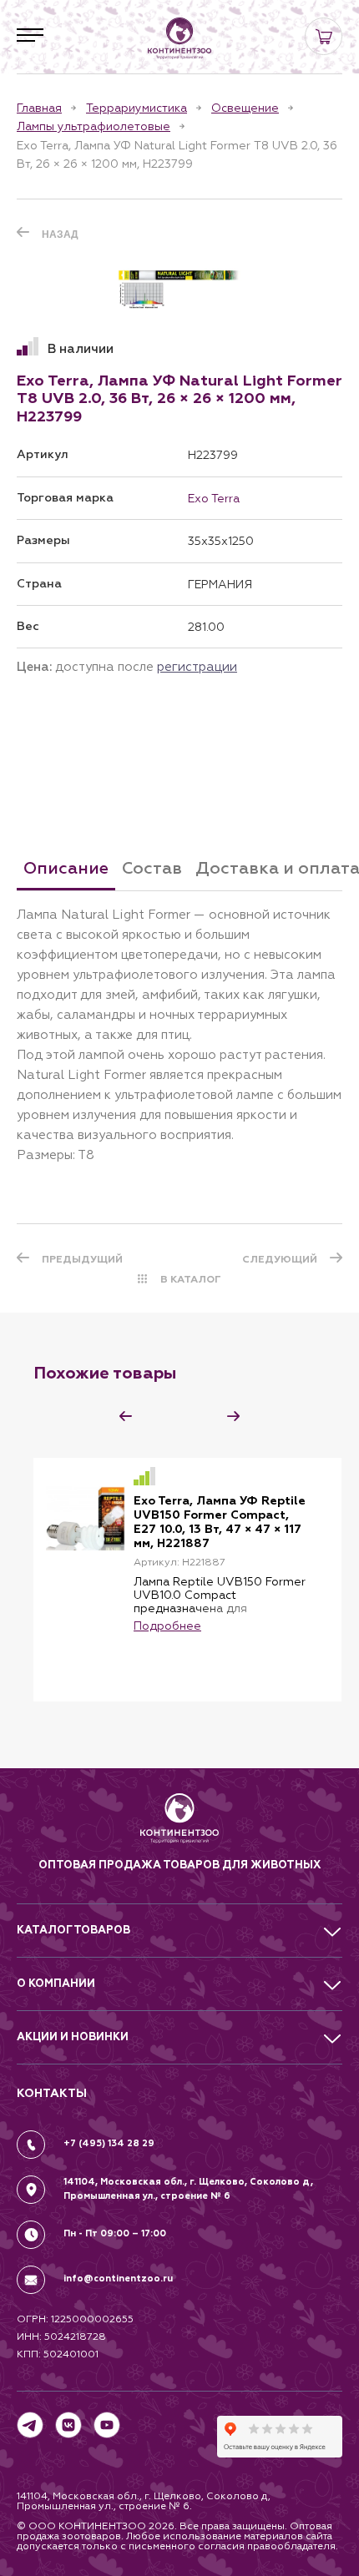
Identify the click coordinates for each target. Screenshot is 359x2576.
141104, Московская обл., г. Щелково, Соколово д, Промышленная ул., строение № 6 (188, 2189)
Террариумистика (137, 108)
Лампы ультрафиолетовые (94, 126)
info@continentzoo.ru (118, 2279)
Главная (39, 108)
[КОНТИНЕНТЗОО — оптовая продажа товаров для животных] (180, 1825)
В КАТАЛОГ (191, 1279)
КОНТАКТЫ (52, 2093)
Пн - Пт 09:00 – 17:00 (115, 2233)
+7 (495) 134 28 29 (109, 2143)
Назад (60, 234)
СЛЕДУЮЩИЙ (280, 1259)
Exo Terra (214, 498)
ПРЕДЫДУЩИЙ (82, 1259)
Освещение (245, 108)
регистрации (197, 666)
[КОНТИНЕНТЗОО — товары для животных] (179, 38)
